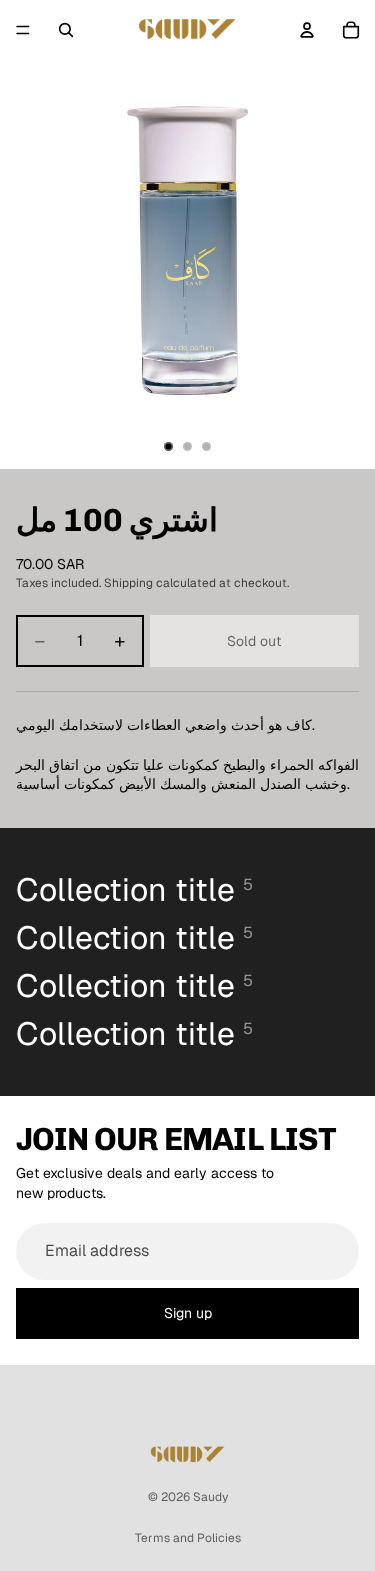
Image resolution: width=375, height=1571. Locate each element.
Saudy (210, 1497)
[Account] (307, 30)
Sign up (188, 1313)
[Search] (66, 30)
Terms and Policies (188, 1538)
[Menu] (23, 30)
